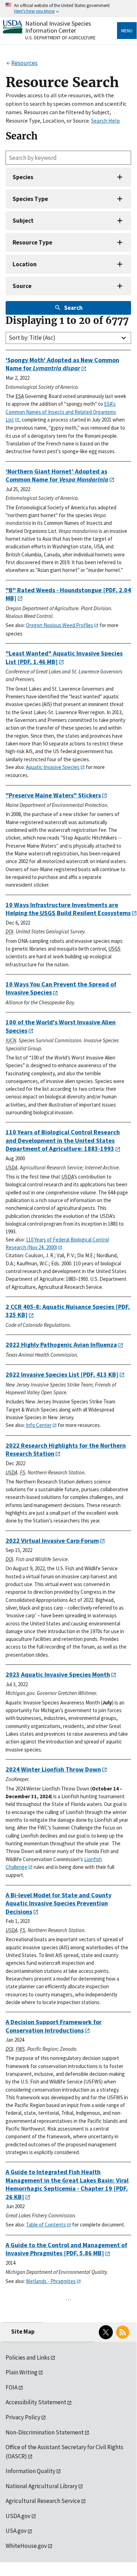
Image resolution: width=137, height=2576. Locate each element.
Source (22, 286)
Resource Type (32, 242)
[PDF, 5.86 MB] (66, 2249)
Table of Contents (46, 2225)
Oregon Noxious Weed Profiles (60, 625)
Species (23, 177)
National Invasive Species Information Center (58, 27)
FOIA (12, 2387)
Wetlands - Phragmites (51, 2281)
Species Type (30, 199)
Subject (23, 221)
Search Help (105, 120)
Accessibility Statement (36, 2402)
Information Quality (30, 2471)
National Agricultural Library (42, 2486)
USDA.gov (18, 2516)
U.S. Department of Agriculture (60, 38)
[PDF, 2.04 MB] (68, 594)
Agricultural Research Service (43, 2501)
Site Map (23, 2332)
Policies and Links (28, 2357)
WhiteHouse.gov (26, 2546)
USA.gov (16, 2531)
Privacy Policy (23, 2417)
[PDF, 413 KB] (62, 1374)
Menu (127, 31)
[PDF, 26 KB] (67, 2184)
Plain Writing (22, 2372)
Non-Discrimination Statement (45, 2432)
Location (25, 264)
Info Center (39, 1425)
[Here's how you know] (68, 9)
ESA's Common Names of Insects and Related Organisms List (61, 412)
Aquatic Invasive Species (53, 767)
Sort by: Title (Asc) (32, 338)
